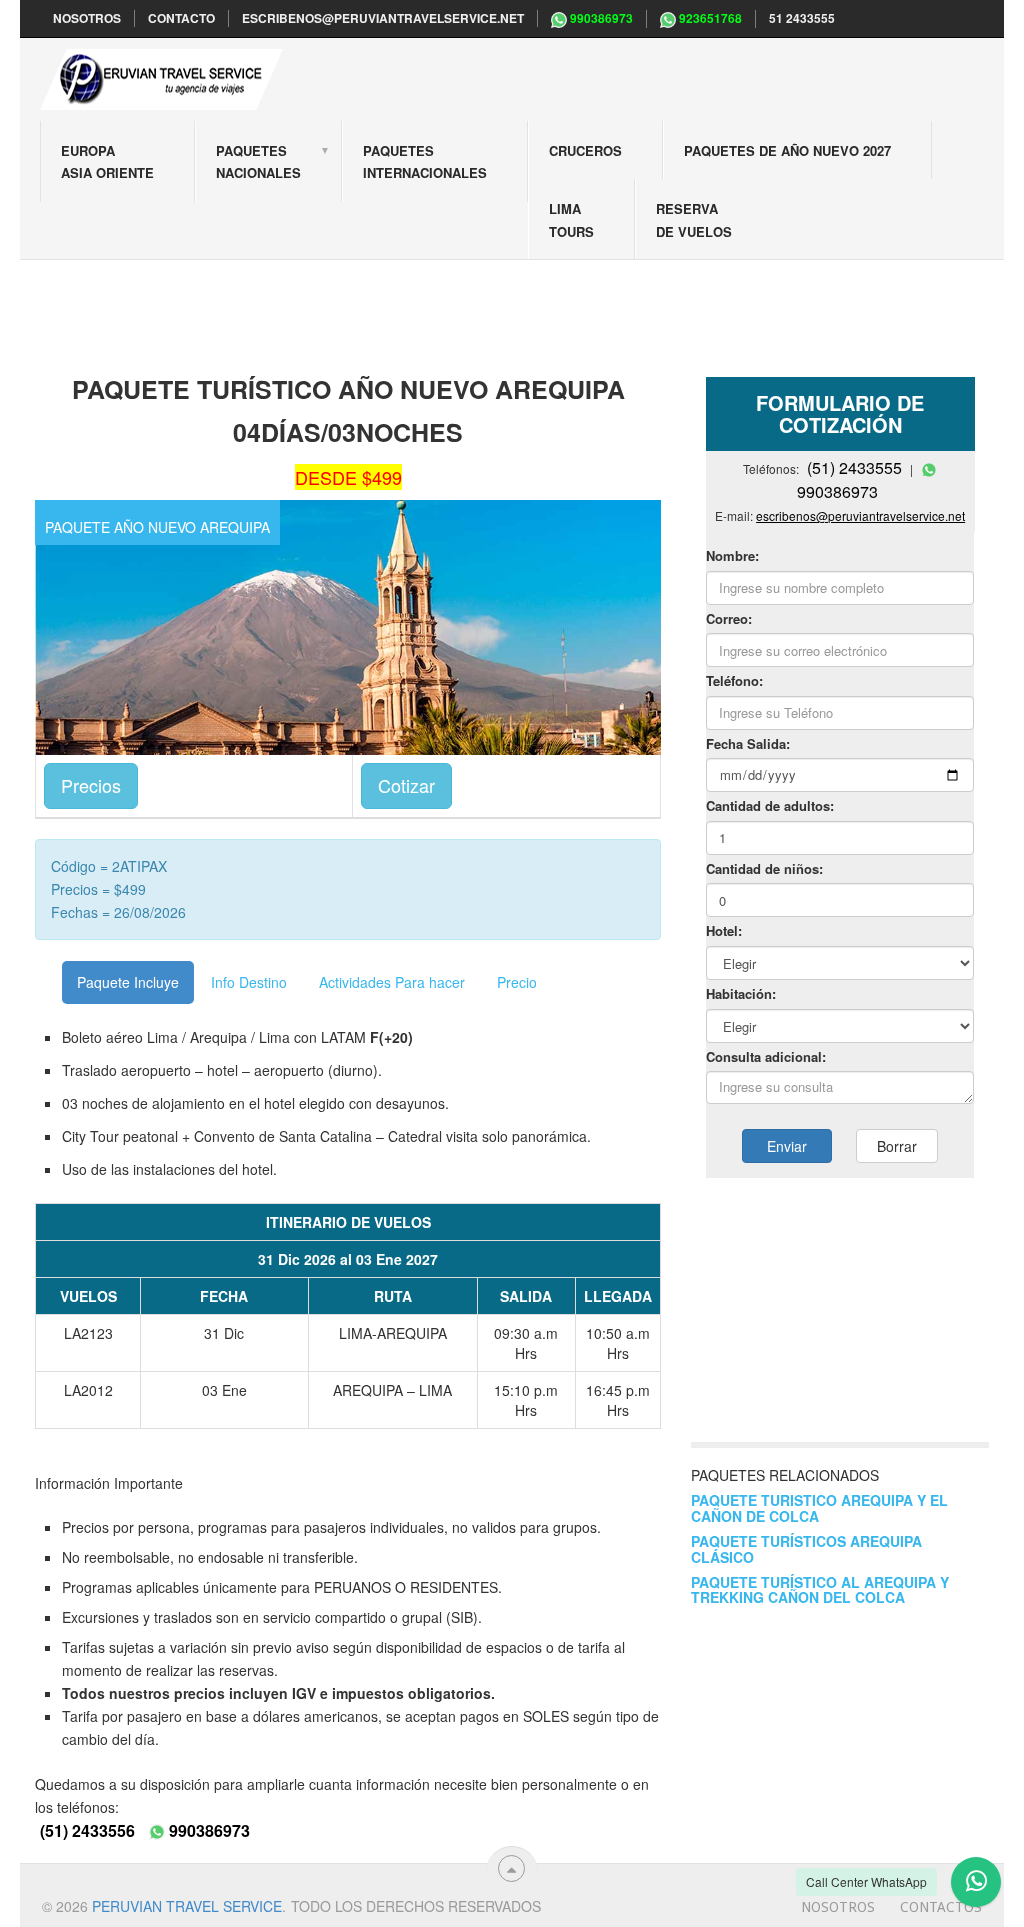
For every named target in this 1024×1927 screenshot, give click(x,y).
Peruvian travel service (187, 1906)
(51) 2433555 (854, 467)
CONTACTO (181, 18)
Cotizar (406, 785)
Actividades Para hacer (392, 982)
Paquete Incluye (128, 982)
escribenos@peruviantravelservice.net (383, 18)
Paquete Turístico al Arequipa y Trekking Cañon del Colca (820, 1589)
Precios (91, 785)
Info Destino (249, 982)
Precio (517, 982)
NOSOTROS (87, 18)
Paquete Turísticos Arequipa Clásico (806, 1548)
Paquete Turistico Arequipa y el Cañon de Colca (819, 1507)
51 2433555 (802, 18)
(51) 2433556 (87, 1830)
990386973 (600, 18)
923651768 (709, 18)
